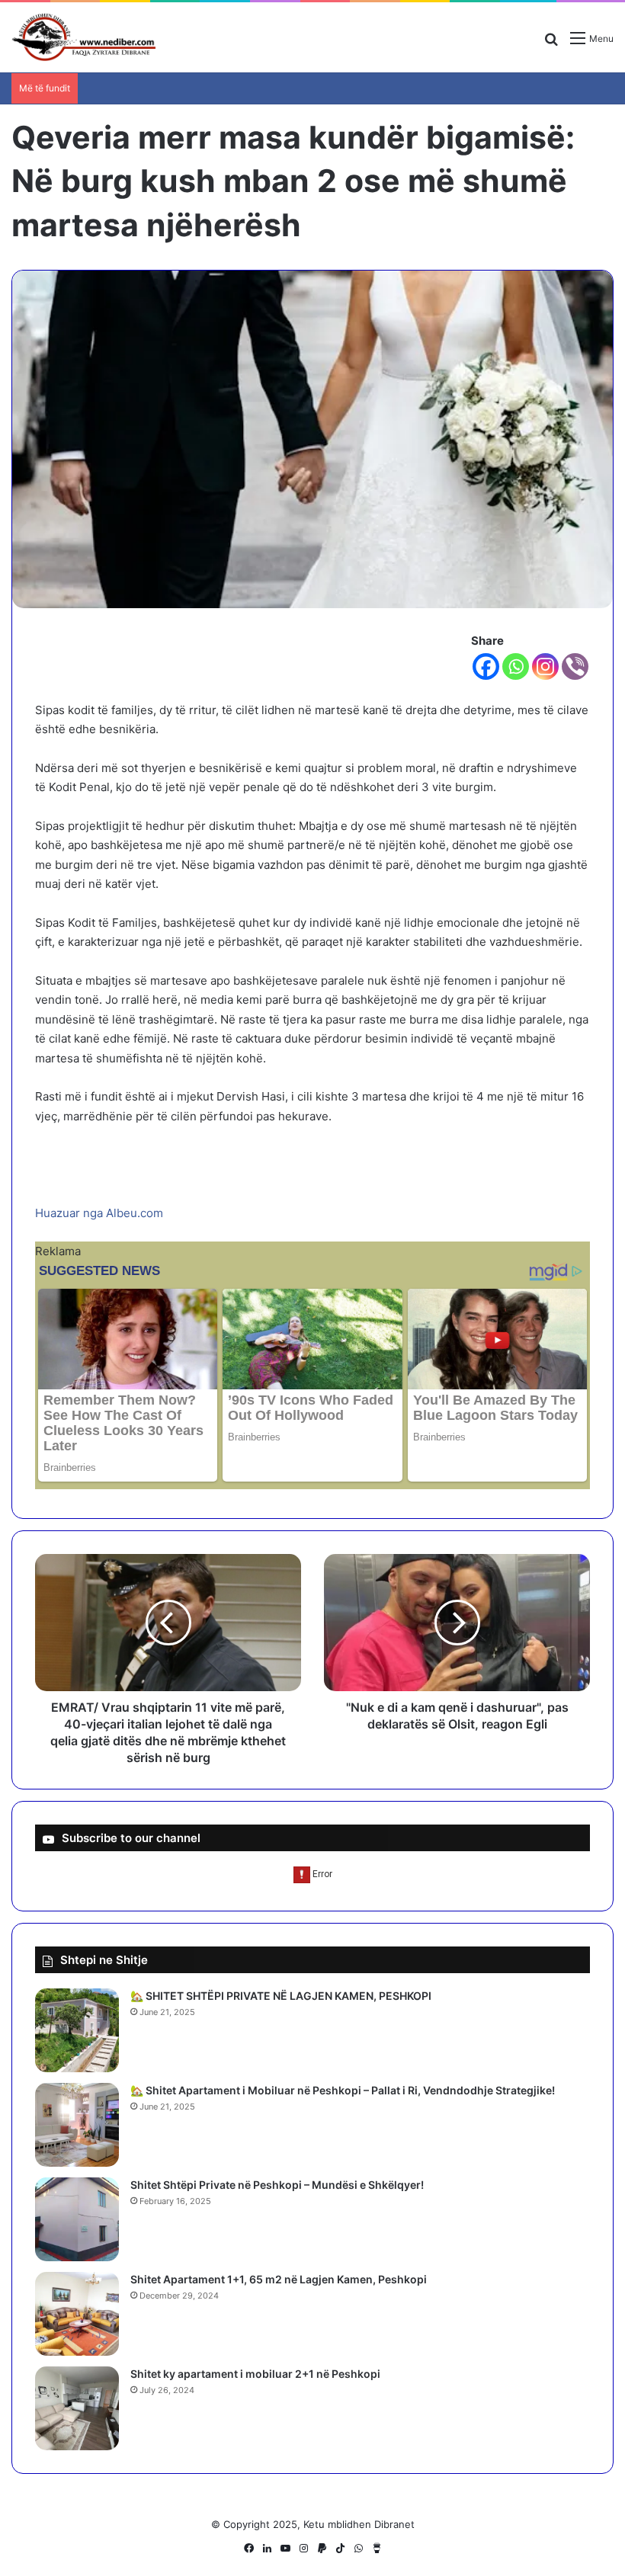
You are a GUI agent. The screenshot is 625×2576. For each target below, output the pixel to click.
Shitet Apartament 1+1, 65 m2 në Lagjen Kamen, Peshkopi (279, 2279)
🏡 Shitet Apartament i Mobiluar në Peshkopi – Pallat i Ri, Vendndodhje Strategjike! (343, 2090)
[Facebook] (486, 666)
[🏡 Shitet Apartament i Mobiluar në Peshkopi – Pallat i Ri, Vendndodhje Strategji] (77, 2125)
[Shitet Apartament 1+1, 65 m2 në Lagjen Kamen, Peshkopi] (77, 2314)
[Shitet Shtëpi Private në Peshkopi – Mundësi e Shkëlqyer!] (77, 2219)
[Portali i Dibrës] (84, 37)
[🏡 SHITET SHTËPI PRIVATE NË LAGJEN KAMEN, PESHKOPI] (77, 2030)
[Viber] (575, 666)
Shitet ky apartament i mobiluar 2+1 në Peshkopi (255, 2374)
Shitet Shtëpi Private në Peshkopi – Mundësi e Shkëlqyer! (277, 2185)
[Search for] (551, 44)
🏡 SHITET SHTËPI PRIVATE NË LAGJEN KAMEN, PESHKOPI (281, 1996)
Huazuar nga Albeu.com (99, 1213)
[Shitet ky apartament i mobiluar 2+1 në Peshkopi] (77, 2408)
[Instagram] (545, 666)
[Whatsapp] (516, 666)
